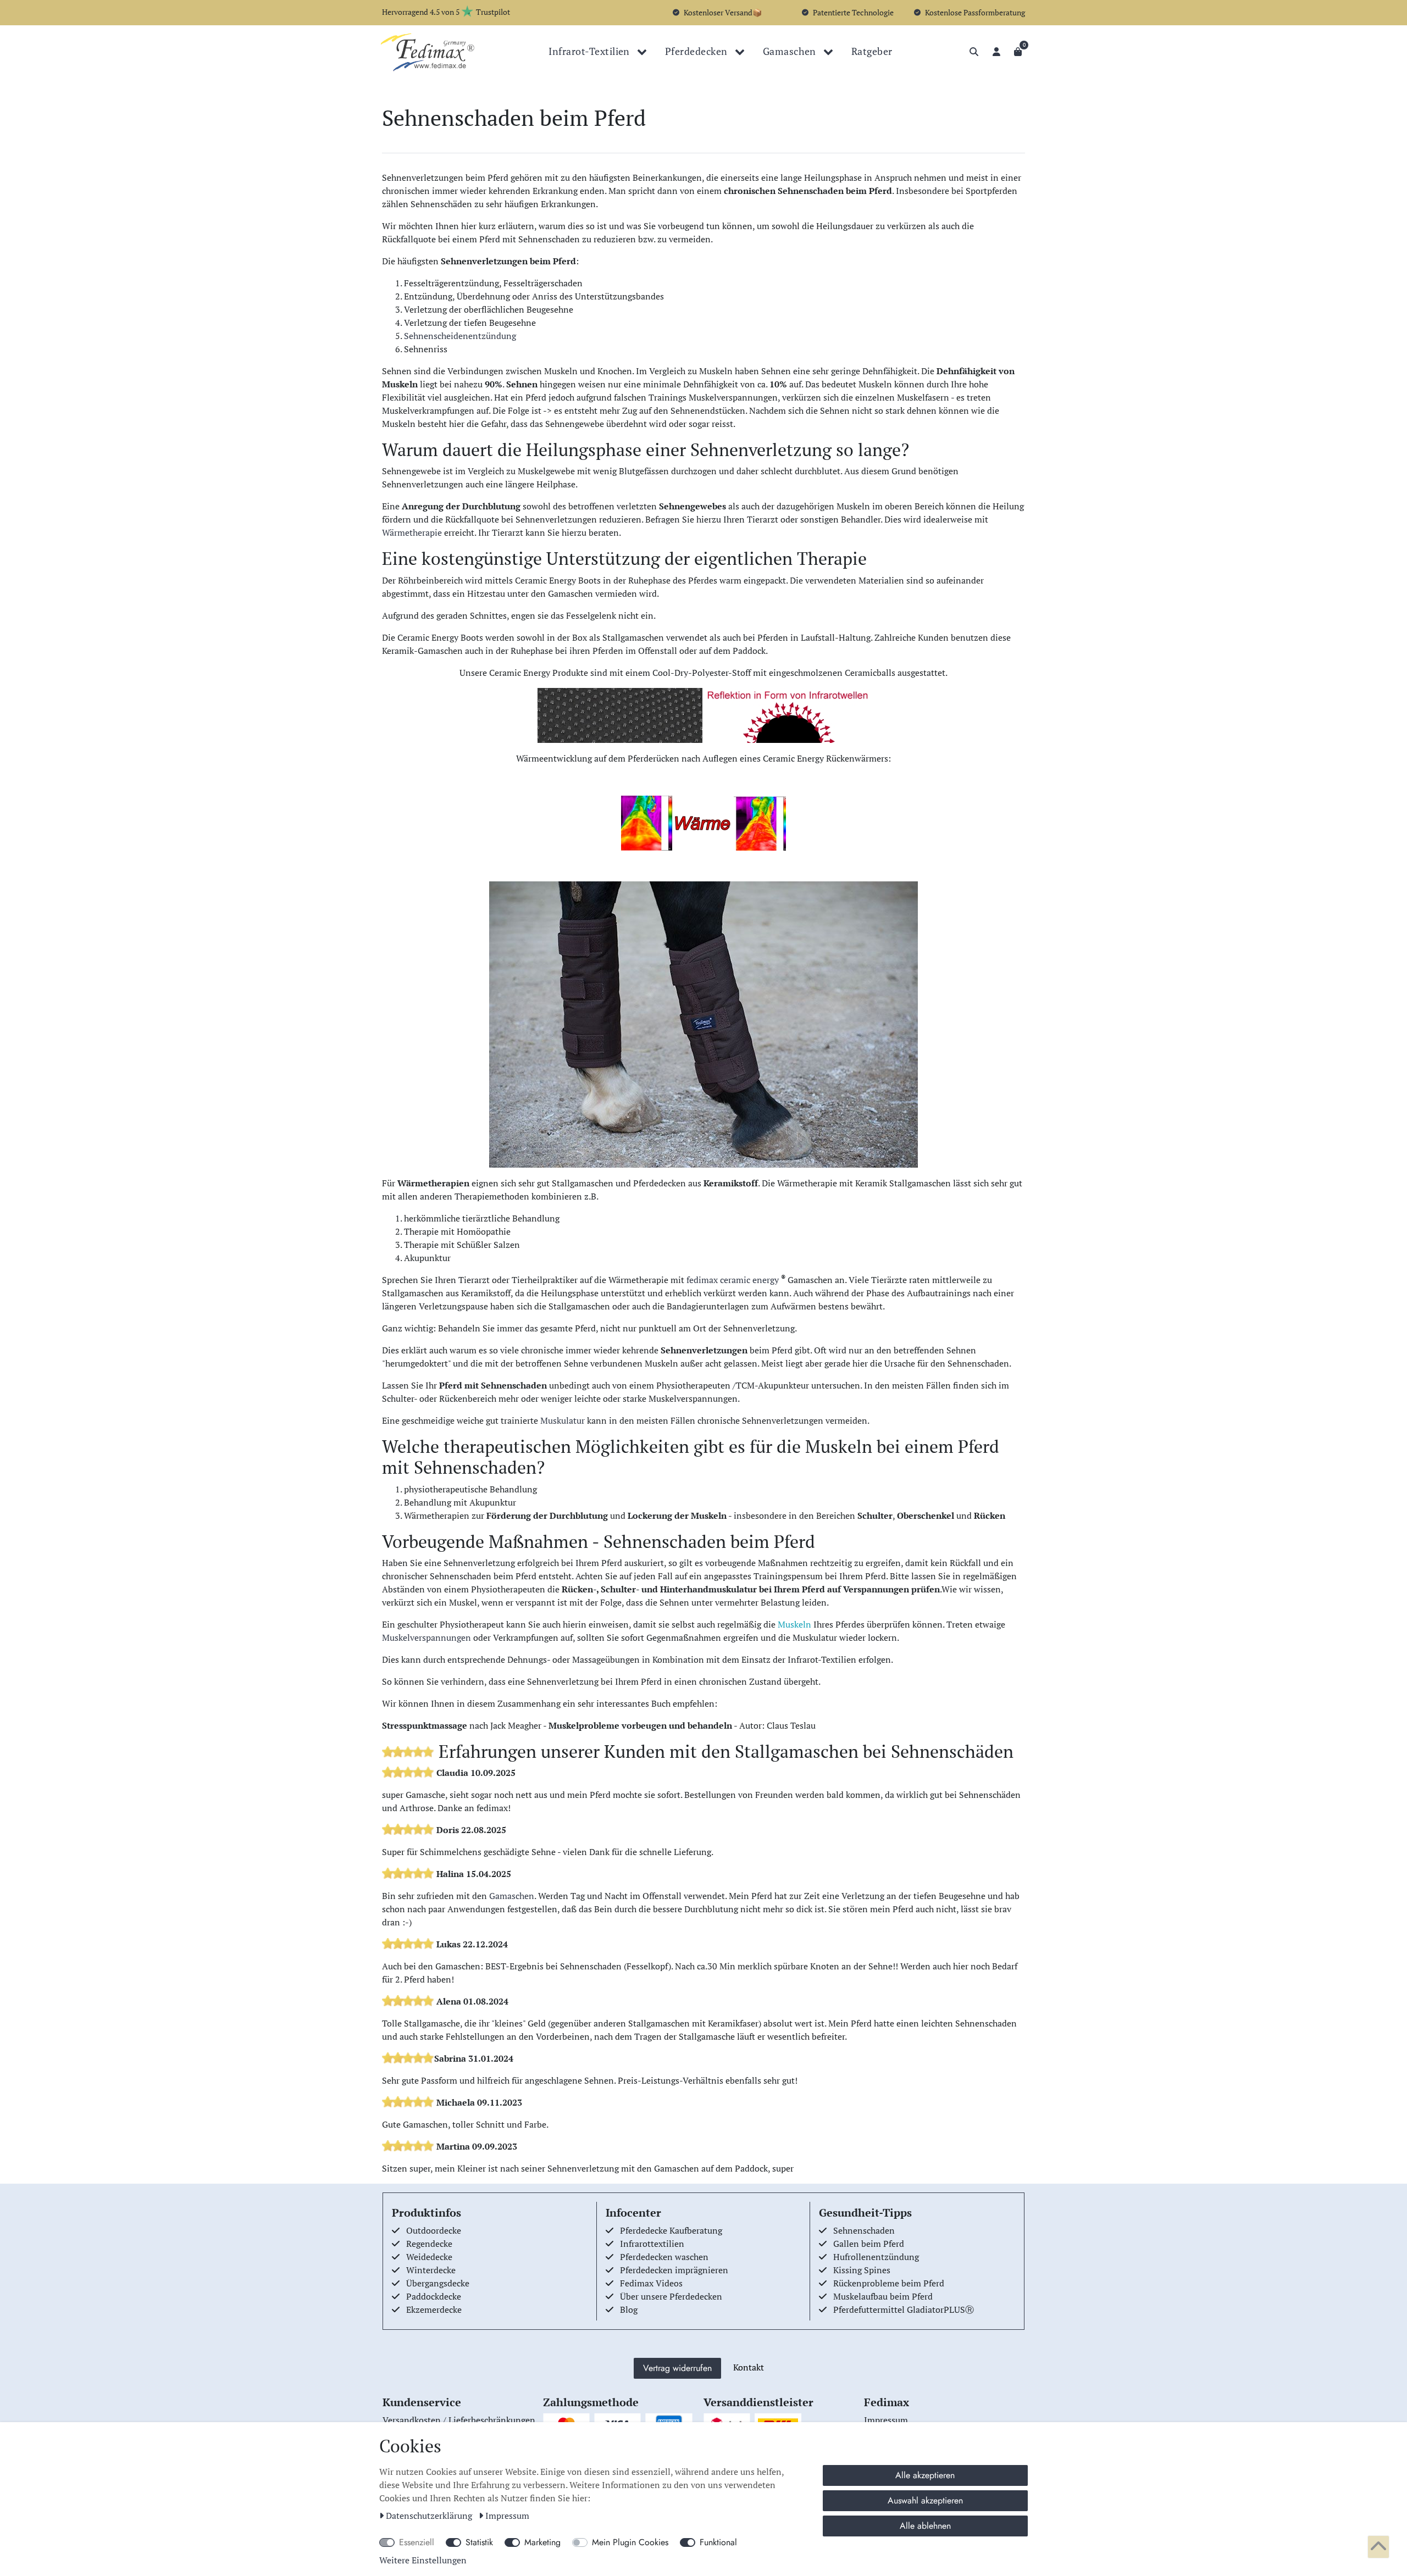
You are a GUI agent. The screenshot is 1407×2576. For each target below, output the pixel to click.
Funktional (718, 2542)
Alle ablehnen (925, 2526)
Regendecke (429, 2244)
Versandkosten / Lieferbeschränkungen (459, 2420)
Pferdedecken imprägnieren (674, 2270)
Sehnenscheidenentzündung (460, 336)
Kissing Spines (862, 2270)
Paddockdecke (434, 2296)
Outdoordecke (434, 2230)
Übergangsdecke (438, 2283)
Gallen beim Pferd (869, 2244)
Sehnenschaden (864, 2230)
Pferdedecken (697, 51)
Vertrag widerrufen (677, 2368)
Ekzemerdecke (434, 2309)
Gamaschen (791, 51)
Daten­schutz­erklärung (430, 2516)
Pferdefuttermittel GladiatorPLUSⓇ (904, 2309)
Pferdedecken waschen (664, 2257)
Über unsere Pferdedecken (671, 2296)
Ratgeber (872, 51)
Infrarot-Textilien (590, 51)
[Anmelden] (996, 52)
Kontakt (749, 2367)
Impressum (507, 2516)
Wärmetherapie (412, 532)
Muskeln (794, 1624)
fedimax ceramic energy (733, 1280)
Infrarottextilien (652, 2244)
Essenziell (417, 2542)
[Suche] (974, 52)
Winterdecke (431, 2270)
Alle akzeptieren (925, 2475)
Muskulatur (563, 1420)
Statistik (479, 2542)
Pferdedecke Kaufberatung (671, 2230)
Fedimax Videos (651, 2283)
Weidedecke (429, 2257)
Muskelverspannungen (426, 1637)
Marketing (542, 2542)
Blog (629, 2309)
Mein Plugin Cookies (630, 2542)
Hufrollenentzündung (876, 2257)
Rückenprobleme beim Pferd (889, 2283)
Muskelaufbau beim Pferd (883, 2296)
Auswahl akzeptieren (925, 2500)
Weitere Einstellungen (423, 2560)
